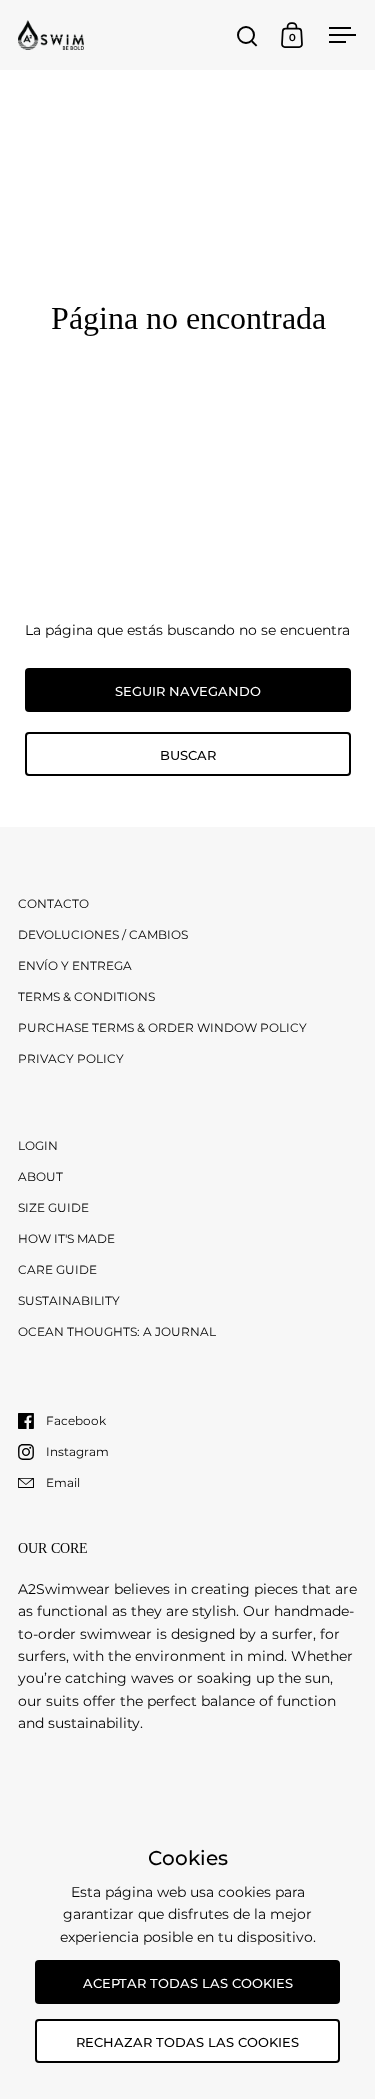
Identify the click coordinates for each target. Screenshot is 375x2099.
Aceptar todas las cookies (188, 1983)
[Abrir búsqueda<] (247, 35)
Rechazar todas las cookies (187, 2042)
